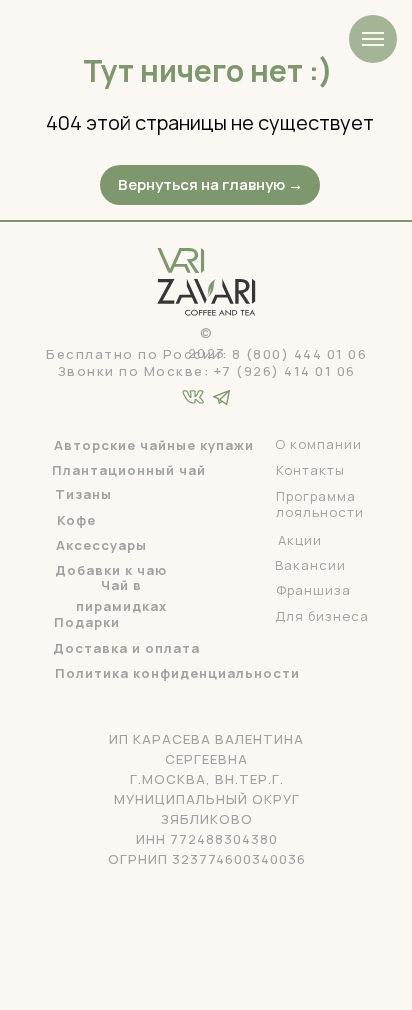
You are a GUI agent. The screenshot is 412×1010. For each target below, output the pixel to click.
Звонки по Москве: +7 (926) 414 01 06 (207, 371)
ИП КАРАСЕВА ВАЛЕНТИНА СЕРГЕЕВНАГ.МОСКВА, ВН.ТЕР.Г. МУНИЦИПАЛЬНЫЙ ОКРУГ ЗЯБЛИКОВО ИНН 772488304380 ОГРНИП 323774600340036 (207, 799)
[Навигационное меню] (373, 39)
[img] (221, 397)
